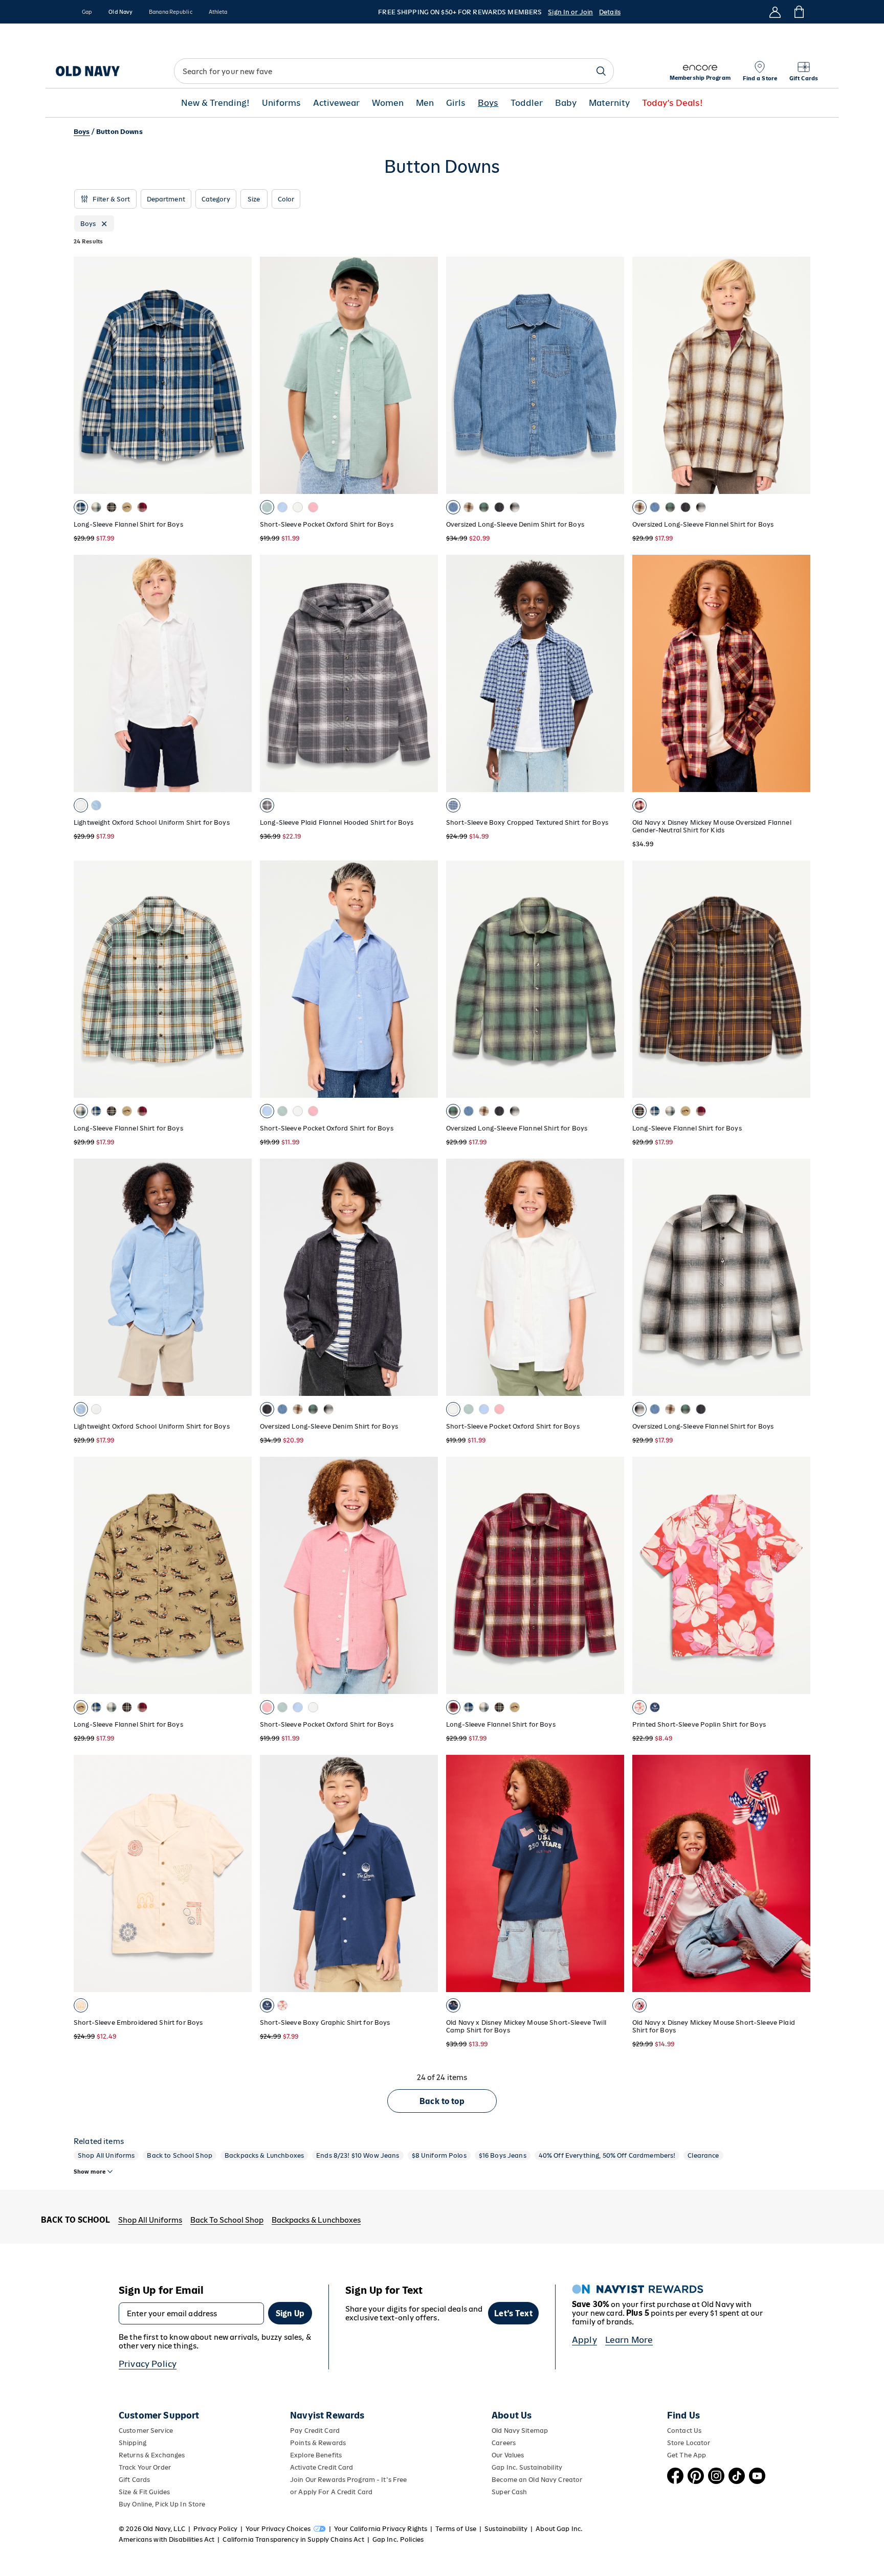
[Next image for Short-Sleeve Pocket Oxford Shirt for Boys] (426, 375)
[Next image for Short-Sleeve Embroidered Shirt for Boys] (239, 1873)
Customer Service (146, 2431)
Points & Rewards (318, 2443)
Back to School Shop (180, 2155)
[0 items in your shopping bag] (798, 12)
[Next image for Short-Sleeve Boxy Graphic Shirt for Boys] (426, 1873)
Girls (456, 103)
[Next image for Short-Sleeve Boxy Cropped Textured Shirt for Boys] (612, 673)
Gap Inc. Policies (398, 2539)
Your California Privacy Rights (381, 2529)
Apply (584, 2340)
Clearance (703, 2155)
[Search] (601, 71)
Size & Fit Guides (144, 2492)
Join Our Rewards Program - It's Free (348, 2480)
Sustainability (506, 2529)
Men (425, 103)
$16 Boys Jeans (503, 2155)
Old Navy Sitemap (520, 2431)
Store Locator (689, 2443)
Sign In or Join (570, 12)
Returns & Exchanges (152, 2455)
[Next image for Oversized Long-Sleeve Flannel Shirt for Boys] (798, 375)
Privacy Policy (148, 2364)
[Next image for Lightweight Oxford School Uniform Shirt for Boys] (239, 673)
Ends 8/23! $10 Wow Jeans (358, 2155)
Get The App (687, 2455)
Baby (566, 103)
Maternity (609, 103)
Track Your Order (145, 2467)
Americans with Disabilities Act (167, 2539)
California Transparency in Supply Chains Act (293, 2539)
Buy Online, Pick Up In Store (162, 2504)
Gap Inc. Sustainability (527, 2467)
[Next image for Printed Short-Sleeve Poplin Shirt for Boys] (798, 1575)
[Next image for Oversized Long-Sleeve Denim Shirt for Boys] (426, 1277)
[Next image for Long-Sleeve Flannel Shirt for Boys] (239, 375)
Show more (90, 2172)
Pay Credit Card (315, 2431)
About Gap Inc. (559, 2529)
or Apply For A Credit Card (331, 2492)
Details (610, 12)
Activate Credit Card (322, 2467)
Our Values (508, 2455)
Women (388, 103)
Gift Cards (134, 2480)
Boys (488, 103)
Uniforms (281, 103)
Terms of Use (456, 2529)
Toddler (527, 103)
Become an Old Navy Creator (537, 2480)
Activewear (336, 103)
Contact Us (684, 2431)
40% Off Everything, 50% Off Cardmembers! (607, 2155)
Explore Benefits (316, 2455)
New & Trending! (215, 103)
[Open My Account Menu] (775, 12)
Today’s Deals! (672, 103)
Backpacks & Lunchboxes (264, 2155)
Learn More (629, 2340)
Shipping (132, 2443)
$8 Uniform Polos (439, 2155)
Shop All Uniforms (106, 2155)
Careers (504, 2443)
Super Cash (509, 2492)
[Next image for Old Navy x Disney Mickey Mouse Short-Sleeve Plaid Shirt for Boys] (798, 1873)
